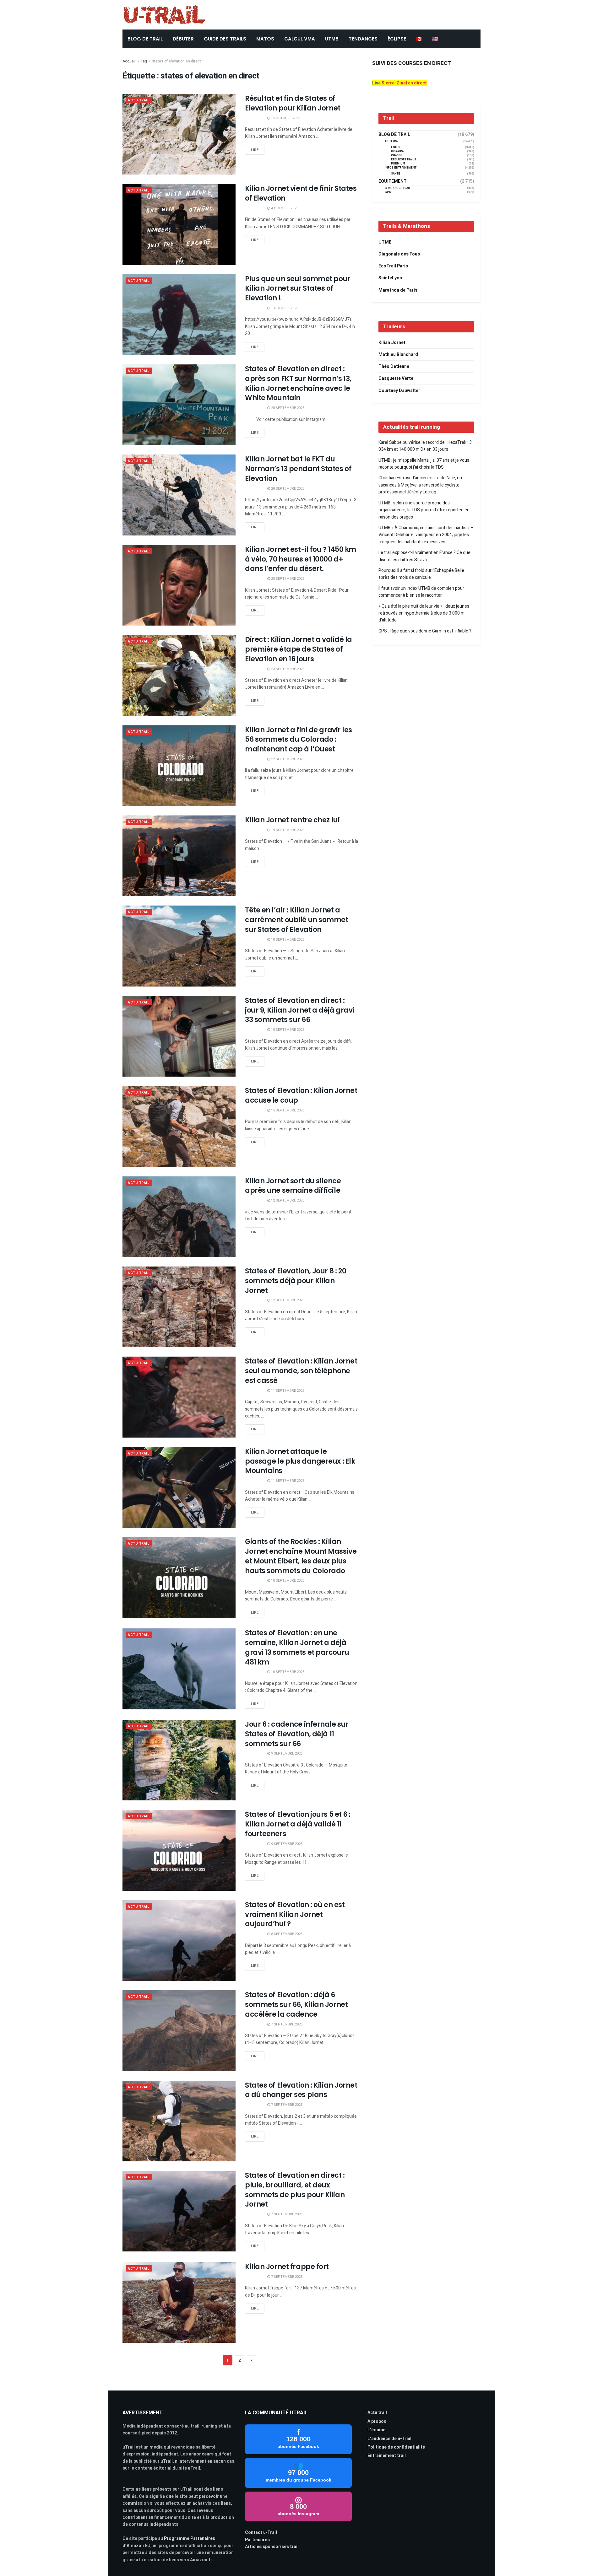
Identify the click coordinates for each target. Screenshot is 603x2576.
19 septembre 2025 (287, 830)
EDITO (395, 147)
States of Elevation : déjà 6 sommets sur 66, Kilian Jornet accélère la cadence (296, 2005)
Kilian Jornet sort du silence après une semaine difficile (293, 1186)
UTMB (332, 39)
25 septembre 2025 (287, 579)
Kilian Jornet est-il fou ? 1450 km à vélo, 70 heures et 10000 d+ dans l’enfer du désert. (301, 559)
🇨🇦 (419, 39)
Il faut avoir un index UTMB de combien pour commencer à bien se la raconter (421, 592)
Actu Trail (139, 100)
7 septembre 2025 (286, 2024)
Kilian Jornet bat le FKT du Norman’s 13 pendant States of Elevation (298, 469)
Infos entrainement (401, 168)
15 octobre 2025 (285, 118)
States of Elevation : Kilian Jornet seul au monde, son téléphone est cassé (301, 1371)
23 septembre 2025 (287, 669)
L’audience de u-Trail (389, 2439)
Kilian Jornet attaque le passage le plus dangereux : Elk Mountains (300, 1461)
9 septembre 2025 (286, 1753)
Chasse (397, 156)
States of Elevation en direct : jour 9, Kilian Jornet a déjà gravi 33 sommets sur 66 (300, 1010)
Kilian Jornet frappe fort (287, 2267)
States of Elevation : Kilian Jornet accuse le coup (301, 1095)
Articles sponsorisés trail (272, 2547)
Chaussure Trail (398, 188)
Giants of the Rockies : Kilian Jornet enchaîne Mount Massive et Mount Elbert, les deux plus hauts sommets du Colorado (301, 1556)
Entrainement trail (387, 2456)
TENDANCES (363, 39)
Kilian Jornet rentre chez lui (292, 820)
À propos (377, 2421)
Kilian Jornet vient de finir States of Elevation (301, 193)
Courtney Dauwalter (399, 391)
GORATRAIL (399, 151)
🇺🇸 (435, 39)
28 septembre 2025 (287, 408)
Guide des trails (225, 39)
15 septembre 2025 (287, 1030)
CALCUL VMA (300, 39)
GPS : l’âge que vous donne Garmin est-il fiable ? (425, 631)
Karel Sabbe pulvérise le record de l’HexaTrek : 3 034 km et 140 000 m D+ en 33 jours (425, 446)
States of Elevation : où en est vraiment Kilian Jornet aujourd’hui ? (295, 1915)
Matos (265, 39)
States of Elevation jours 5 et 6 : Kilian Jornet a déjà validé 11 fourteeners (298, 1824)
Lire (255, 150)
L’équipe (376, 2430)
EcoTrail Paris (393, 266)
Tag (144, 61)
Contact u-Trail (261, 2533)
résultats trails (404, 160)
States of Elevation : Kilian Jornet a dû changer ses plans (301, 2090)
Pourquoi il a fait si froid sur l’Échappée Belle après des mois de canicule (421, 574)
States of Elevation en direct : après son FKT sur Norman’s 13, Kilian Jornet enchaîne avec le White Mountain (298, 383)
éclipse (397, 39)
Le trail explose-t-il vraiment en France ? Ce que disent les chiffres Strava (424, 556)
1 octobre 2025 (284, 308)
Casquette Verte (396, 378)
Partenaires (257, 2540)
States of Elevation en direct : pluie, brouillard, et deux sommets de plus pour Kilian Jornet (295, 2190)
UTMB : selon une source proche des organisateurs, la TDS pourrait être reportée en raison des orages (424, 510)
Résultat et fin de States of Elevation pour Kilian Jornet (293, 103)
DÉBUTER (183, 39)
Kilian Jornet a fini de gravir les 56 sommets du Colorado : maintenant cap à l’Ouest (299, 740)
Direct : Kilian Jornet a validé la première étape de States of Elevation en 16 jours (299, 649)
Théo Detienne (394, 366)
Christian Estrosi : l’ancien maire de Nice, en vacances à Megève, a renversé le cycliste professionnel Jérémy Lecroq (420, 485)
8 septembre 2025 (286, 1934)
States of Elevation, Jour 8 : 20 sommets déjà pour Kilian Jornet (296, 1281)
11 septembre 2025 (287, 1391)
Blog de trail (394, 135)
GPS (388, 192)
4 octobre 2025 (284, 208)
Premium (398, 164)
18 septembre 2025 (287, 940)
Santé (396, 174)
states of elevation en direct (177, 61)
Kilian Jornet (392, 343)
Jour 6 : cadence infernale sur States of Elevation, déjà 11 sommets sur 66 (297, 1734)
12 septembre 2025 (287, 1200)
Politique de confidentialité (396, 2447)
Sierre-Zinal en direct (404, 83)
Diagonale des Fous (399, 254)
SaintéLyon (390, 278)
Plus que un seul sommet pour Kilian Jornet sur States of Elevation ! (298, 289)
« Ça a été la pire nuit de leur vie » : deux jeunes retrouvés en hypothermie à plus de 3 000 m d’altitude (424, 613)
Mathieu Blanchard (398, 355)
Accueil (129, 61)
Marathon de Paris (398, 290)
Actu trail (377, 2413)
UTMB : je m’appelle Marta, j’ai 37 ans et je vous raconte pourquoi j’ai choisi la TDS (424, 464)
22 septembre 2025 (287, 759)
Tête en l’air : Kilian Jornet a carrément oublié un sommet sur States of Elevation (297, 920)
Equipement (393, 181)
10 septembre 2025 (287, 1581)
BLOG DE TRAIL (145, 39)
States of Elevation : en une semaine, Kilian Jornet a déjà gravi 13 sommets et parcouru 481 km (297, 1647)
